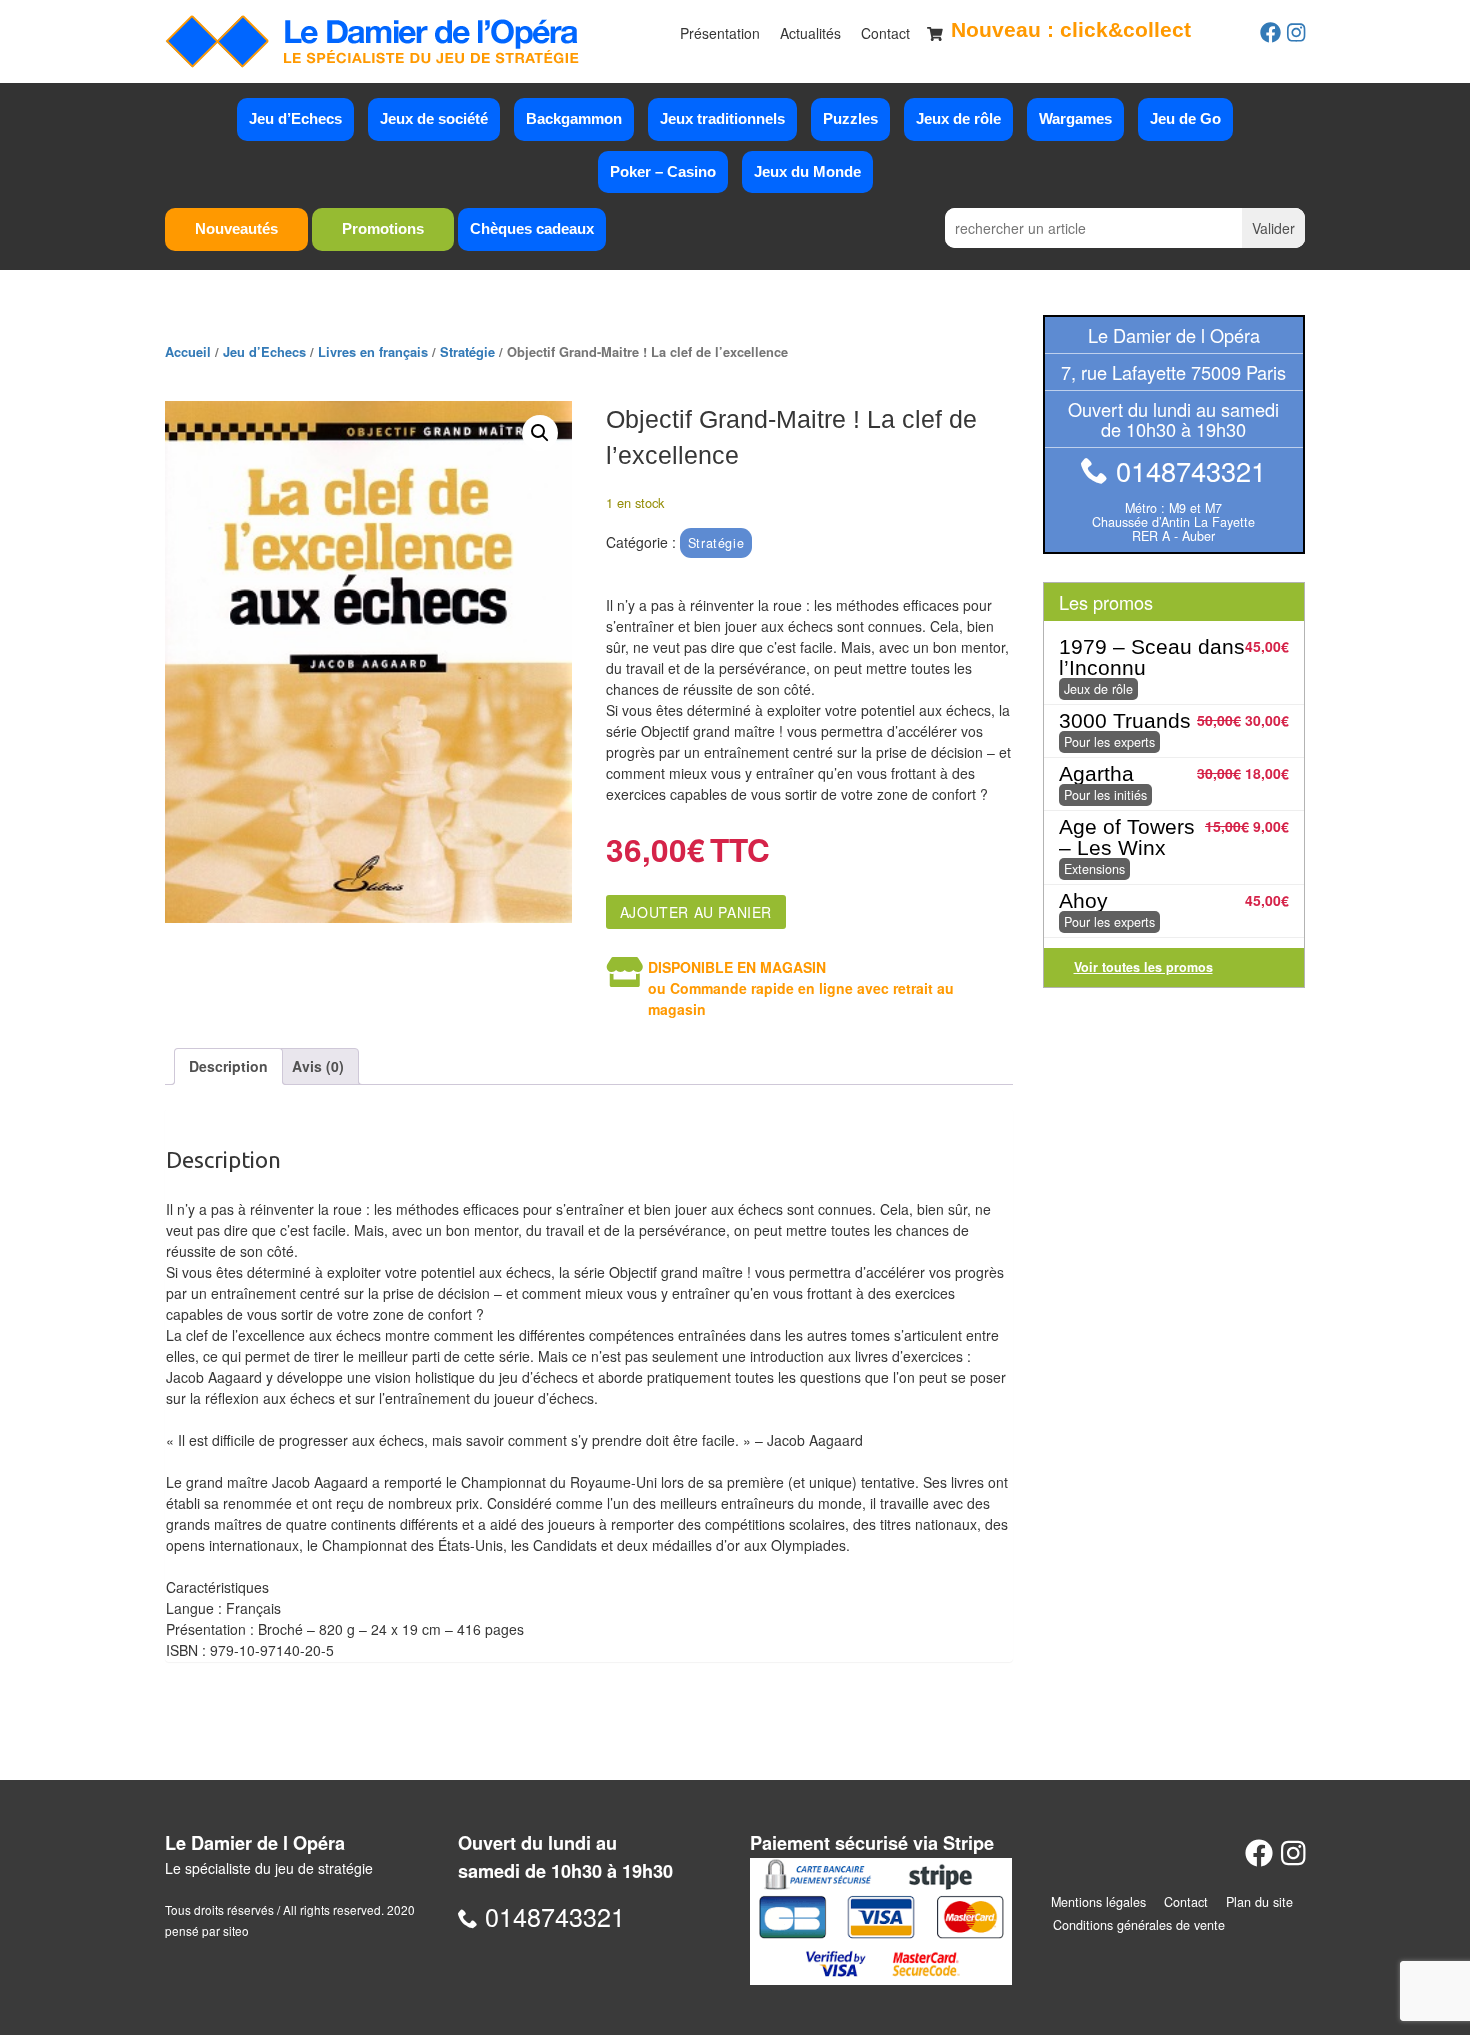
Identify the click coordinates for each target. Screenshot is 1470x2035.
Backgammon (574, 118)
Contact (885, 33)
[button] (540, 433)
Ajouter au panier (696, 912)
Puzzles (850, 118)
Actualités (810, 33)
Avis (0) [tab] (318, 1066)
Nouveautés (236, 228)
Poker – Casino (663, 171)
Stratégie (467, 352)
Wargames (1075, 118)
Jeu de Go (1185, 118)
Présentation (720, 33)
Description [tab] (228, 1066)
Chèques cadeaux (532, 228)
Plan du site (1259, 1902)
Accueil (188, 352)
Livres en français (373, 352)
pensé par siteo (207, 1930)
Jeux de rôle (958, 118)
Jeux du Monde (807, 171)
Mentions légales (1098, 1902)
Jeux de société (434, 118)
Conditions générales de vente (1139, 1925)
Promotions (383, 228)
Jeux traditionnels (722, 118)
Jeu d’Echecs (295, 118)
